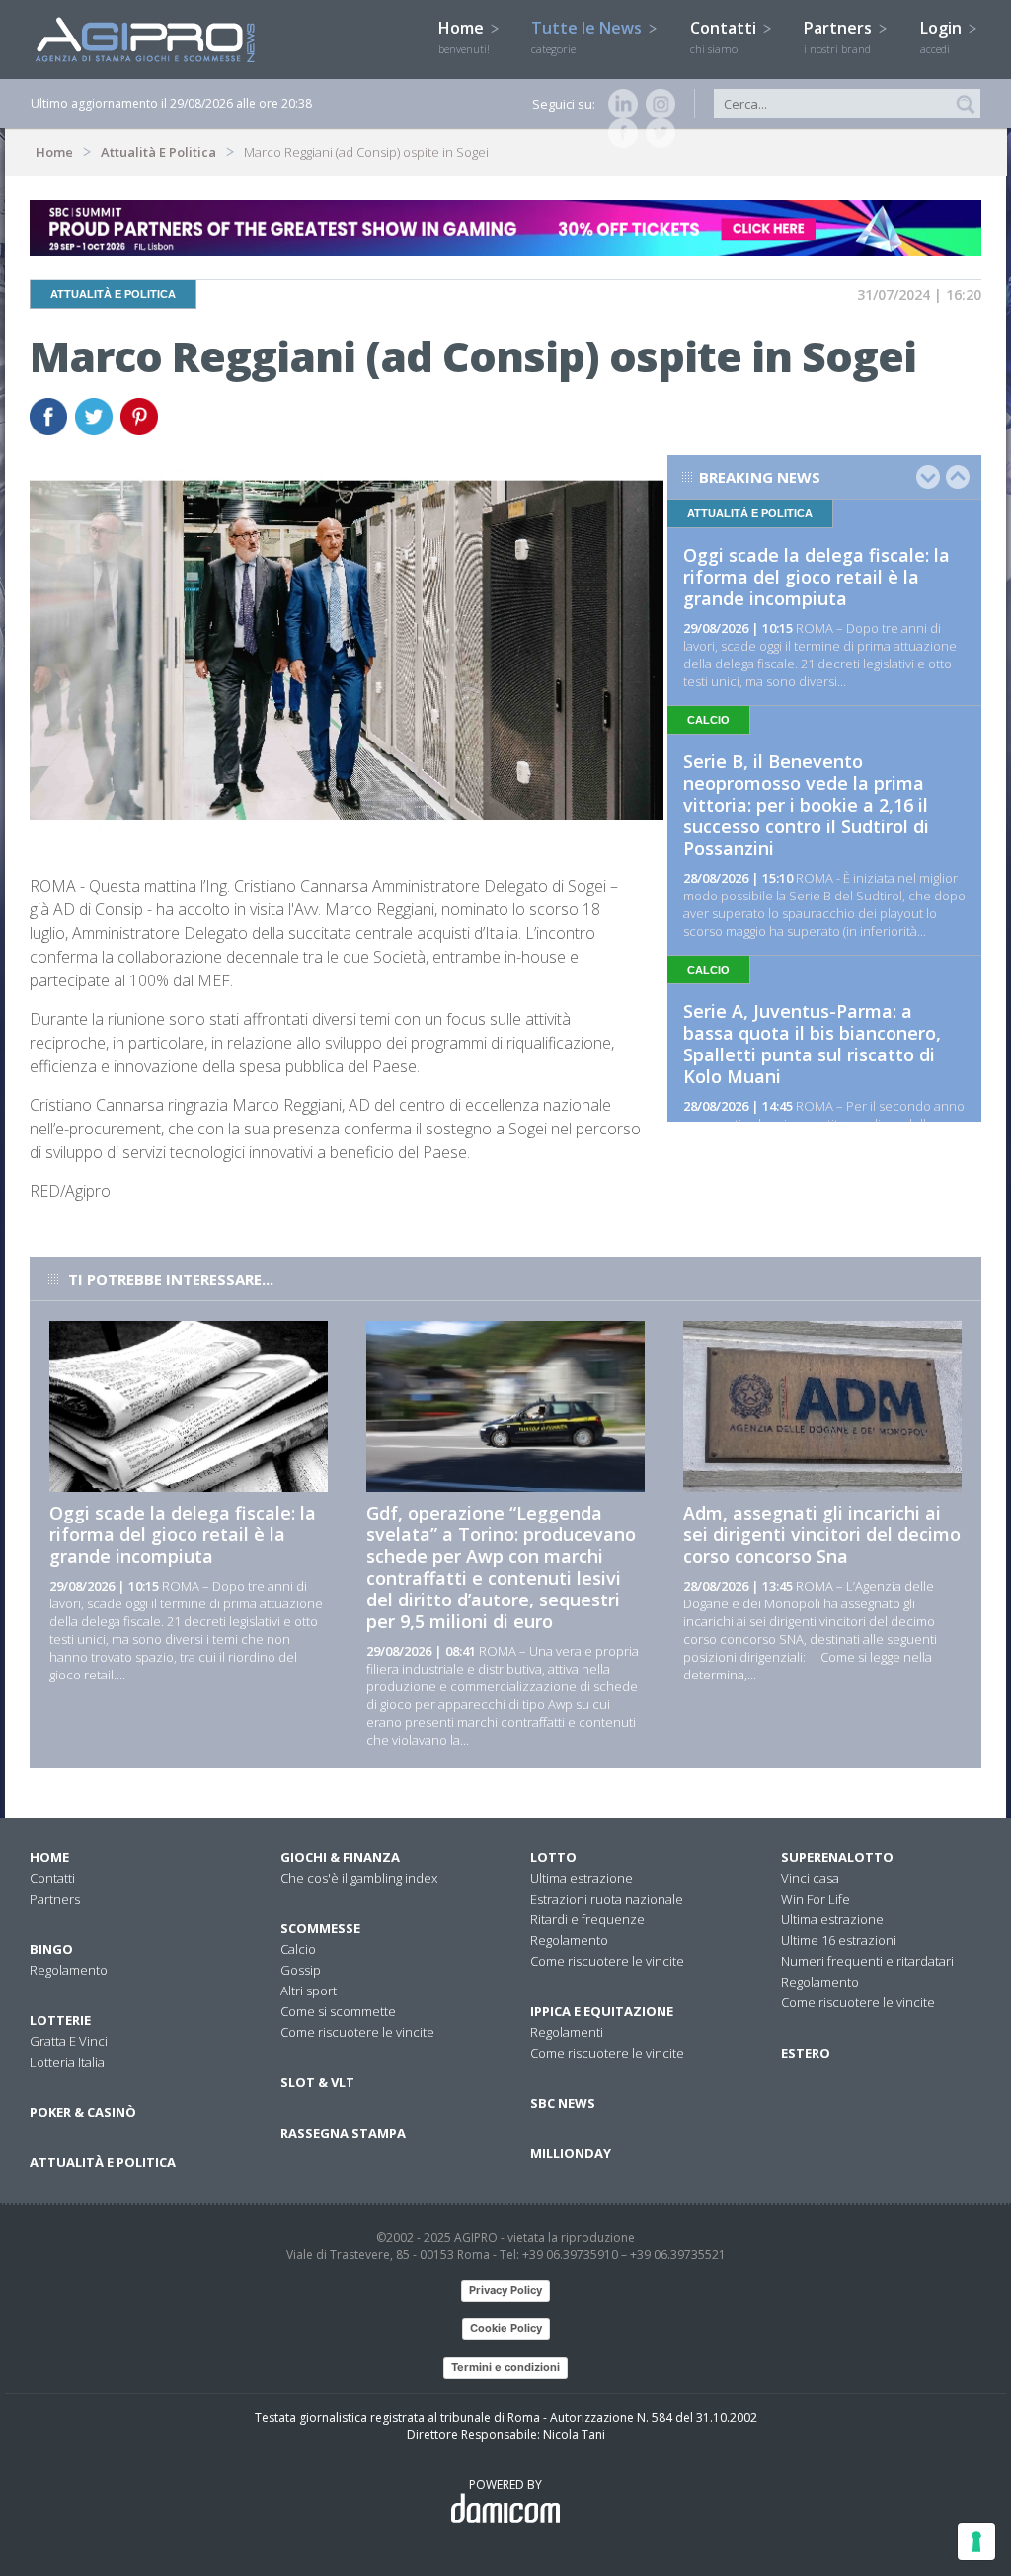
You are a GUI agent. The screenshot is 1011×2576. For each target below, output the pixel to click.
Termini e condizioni (505, 2367)
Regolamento (69, 1970)
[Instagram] (657, 104)
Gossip (301, 1970)
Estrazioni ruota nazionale (607, 1899)
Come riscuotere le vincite (357, 2032)
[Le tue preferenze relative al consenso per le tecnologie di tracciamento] (976, 2541)
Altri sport (309, 1991)
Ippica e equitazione (602, 2011)
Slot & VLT (317, 2082)
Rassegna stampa (343, 2133)
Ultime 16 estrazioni (839, 1940)
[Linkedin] (619, 104)
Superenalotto (837, 1857)
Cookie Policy (506, 2328)
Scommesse (320, 1928)
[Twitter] (657, 133)
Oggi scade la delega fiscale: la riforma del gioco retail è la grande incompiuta (817, 577)
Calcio (298, 1949)
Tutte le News (588, 37)
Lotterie (60, 2020)
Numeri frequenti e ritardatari (867, 1961)
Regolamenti (567, 2032)
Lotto (553, 1857)
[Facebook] (619, 133)
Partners (840, 37)
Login (943, 37)
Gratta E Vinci (69, 2041)
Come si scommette (338, 2011)
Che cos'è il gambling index (359, 1878)
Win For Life (816, 1899)
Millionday (571, 2153)
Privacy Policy (505, 2290)
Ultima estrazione (582, 1878)
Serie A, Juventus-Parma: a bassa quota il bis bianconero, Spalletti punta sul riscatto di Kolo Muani (812, 1044)
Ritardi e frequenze (587, 1919)
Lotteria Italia (67, 2062)
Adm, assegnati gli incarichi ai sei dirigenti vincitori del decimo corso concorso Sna (822, 1534)
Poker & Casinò (83, 2112)
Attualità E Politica (158, 152)
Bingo (51, 1949)
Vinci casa (810, 1878)
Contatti (725, 37)
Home (464, 37)
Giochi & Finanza (340, 1857)
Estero (806, 2053)
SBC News (563, 2103)
